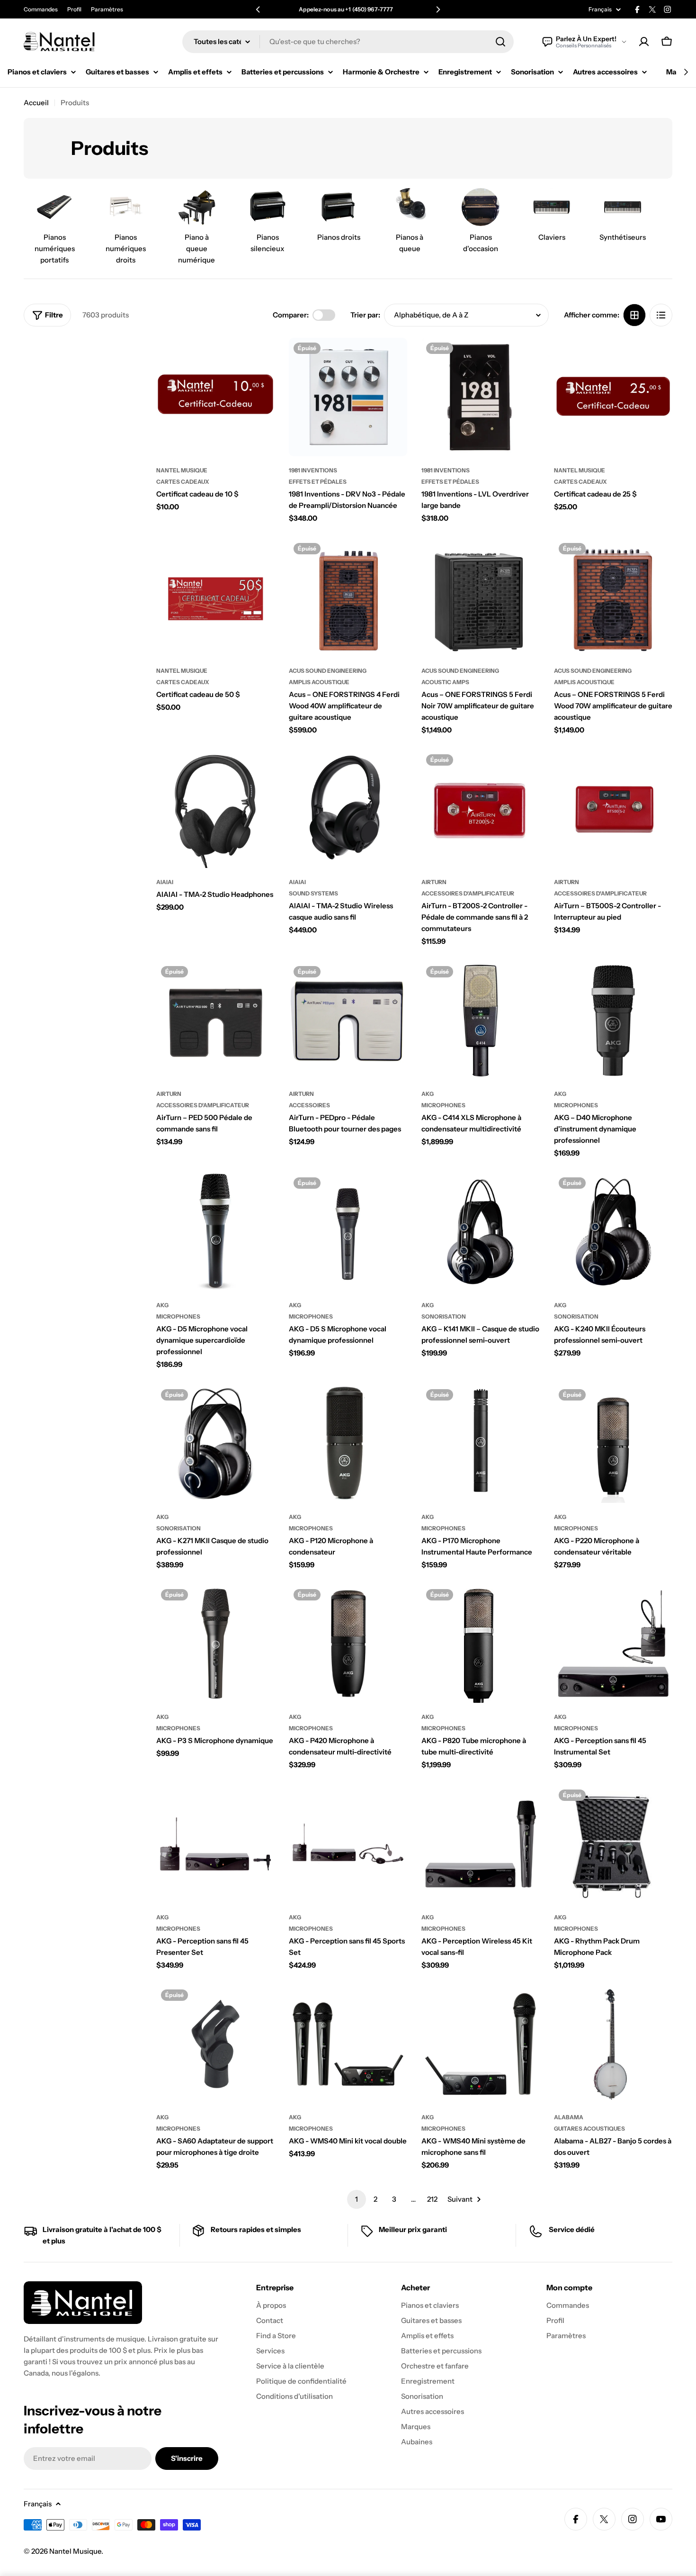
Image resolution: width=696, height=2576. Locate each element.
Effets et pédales (318, 482)
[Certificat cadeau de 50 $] (215, 597)
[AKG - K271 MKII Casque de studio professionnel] (215, 1444)
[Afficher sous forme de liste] (661, 315)
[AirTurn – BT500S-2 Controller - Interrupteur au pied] (613, 809)
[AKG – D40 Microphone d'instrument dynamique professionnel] (613, 1021)
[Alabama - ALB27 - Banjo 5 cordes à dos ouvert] (613, 2044)
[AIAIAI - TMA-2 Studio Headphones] (215, 809)
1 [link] (357, 2199)
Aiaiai (165, 882)
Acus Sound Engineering (328, 671)
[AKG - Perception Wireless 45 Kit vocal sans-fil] (481, 1844)
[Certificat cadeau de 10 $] (215, 397)
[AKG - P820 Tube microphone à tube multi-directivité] (481, 1644)
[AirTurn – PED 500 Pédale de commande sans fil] (215, 1021)
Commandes (41, 9)
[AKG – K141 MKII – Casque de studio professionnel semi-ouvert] (481, 1232)
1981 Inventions (313, 470)
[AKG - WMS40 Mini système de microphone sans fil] (481, 2044)
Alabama (569, 2117)
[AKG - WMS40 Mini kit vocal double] (348, 2044)
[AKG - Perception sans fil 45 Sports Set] (348, 1844)
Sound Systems (313, 893)
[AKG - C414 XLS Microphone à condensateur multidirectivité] (481, 1021)
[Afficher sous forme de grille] (634, 315)
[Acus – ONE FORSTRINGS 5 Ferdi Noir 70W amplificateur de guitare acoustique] (481, 597)
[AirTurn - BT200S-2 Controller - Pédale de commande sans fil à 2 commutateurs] (481, 809)
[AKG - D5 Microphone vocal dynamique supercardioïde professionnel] (215, 1232)
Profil (74, 9)
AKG (428, 1094)
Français (600, 9)
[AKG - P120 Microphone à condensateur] (348, 1444)
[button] (258, 9)
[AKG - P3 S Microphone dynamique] (215, 1644)
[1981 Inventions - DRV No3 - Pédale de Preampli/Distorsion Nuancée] (348, 397)
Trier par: (365, 315)
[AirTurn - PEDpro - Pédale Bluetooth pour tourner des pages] (348, 1021)
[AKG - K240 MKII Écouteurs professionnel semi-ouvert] (613, 1232)
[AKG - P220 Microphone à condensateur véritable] (613, 1444)
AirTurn (434, 882)
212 (432, 2199)
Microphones (443, 1105)
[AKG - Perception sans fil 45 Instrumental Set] (613, 1644)
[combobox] (348, 42)
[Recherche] (500, 42)
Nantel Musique (182, 470)
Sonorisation (444, 1316)
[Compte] (644, 42)
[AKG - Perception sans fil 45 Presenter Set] (215, 1844)
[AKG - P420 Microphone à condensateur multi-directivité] (348, 1644)
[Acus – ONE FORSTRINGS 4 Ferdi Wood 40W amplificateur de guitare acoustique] (348, 597)
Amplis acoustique (319, 682)
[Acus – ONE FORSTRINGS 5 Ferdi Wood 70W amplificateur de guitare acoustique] (613, 597)
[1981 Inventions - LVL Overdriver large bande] (481, 397)
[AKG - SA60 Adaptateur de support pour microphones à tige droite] (215, 2044)
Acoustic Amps (445, 682)
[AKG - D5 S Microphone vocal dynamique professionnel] (348, 1232)
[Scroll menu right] (686, 72)
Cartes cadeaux (183, 482)
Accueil (36, 103)
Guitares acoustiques (589, 2129)
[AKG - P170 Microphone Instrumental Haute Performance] (481, 1444)
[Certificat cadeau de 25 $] (613, 397)
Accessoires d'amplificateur (468, 893)
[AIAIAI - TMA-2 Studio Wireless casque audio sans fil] (348, 809)
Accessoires (309, 1105)
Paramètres (107, 9)
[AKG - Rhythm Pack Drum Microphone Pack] (613, 1844)
